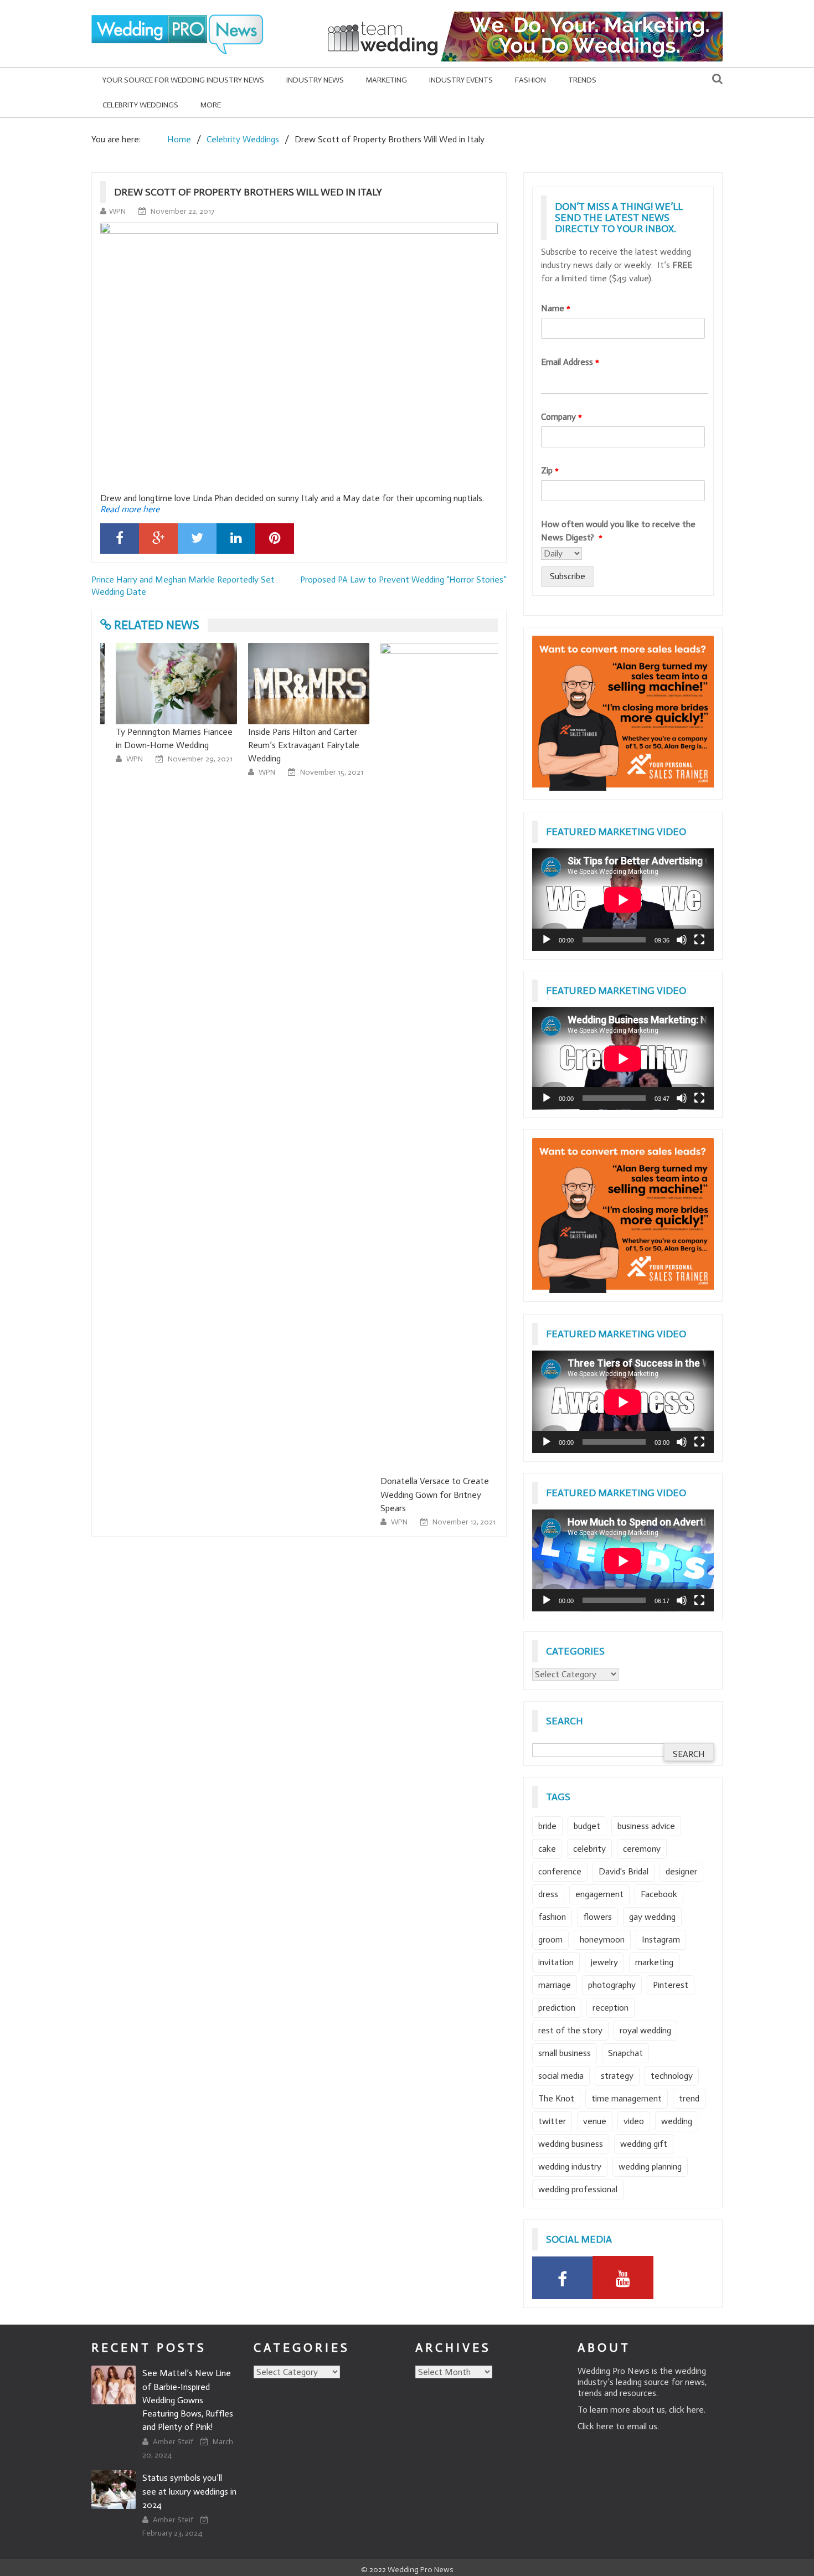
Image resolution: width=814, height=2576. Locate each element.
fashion (552, 1917)
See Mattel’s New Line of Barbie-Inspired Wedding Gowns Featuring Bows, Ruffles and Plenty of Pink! (188, 2400)
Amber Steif (174, 2442)
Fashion (530, 80)
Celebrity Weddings (140, 105)
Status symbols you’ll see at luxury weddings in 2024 (189, 2491)
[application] (623, 900)
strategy (617, 2076)
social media (561, 2076)
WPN (117, 211)
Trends (582, 80)
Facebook (659, 1894)
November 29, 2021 (190, 759)
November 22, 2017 (182, 211)
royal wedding (645, 2030)
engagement (599, 1894)
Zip (550, 470)
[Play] (547, 940)
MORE (211, 105)
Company (561, 417)
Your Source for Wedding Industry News (183, 80)
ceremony (642, 1849)
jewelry (604, 1962)
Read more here (130, 509)
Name (556, 308)
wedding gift (644, 2144)
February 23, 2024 (172, 2533)
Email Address (570, 362)
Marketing (387, 80)
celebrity (589, 1849)
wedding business (571, 2144)
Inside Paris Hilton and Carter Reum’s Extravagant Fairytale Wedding (294, 745)
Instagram (661, 1939)
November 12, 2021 (454, 1522)
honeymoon (602, 1939)
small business (565, 2053)
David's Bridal (624, 1871)
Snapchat (625, 2053)
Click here (596, 2426)
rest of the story (570, 2030)
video (634, 2121)
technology (672, 2076)
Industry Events (461, 80)
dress (548, 1894)
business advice (646, 1826)
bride (547, 1826)
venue (595, 2121)
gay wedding (652, 1917)
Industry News (315, 80)
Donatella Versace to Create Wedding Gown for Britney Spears (425, 1494)
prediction (557, 2008)
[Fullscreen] (699, 940)
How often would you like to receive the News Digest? (618, 531)
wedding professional (578, 2189)
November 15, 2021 (322, 772)
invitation (556, 1962)
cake (547, 1849)
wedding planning (650, 2167)
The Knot (556, 2098)
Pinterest (671, 1985)
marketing (654, 1962)
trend (689, 2098)
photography (612, 1985)
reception (610, 2008)
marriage (555, 1985)
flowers (597, 1917)
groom (550, 1939)
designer (681, 1871)
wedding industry (570, 2167)
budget (587, 1826)
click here (686, 2410)
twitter (552, 2121)
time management (627, 2098)
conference (560, 1871)
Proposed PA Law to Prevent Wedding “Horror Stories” (403, 579)
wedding (677, 2121)
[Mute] (682, 940)
